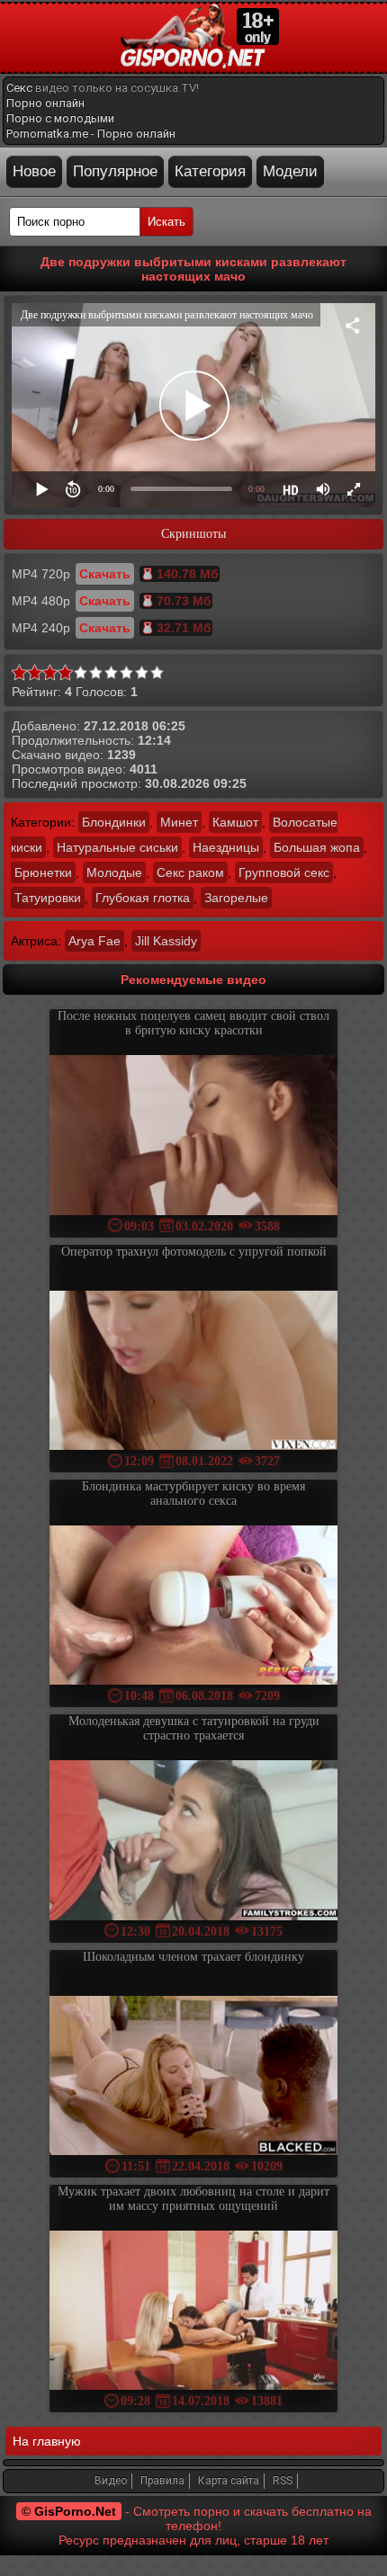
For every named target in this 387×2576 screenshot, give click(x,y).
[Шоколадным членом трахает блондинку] (193, 2077)
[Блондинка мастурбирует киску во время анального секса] (193, 1607)
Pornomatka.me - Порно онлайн (91, 134)
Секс (19, 88)
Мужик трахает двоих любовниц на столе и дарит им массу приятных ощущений (193, 2199)
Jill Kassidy (166, 941)
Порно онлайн (45, 103)
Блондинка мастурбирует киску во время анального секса (193, 1494)
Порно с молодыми (60, 118)
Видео (111, 2481)
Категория (210, 171)
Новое (34, 171)
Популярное (115, 171)
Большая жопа (317, 847)
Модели (290, 171)
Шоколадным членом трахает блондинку (193, 1957)
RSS (283, 2481)
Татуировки (48, 898)
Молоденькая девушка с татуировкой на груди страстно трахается (194, 1728)
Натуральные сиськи (117, 847)
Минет (179, 822)
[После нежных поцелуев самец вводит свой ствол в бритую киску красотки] (193, 1136)
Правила (162, 2481)
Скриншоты (193, 534)
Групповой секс (284, 872)
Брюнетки (43, 872)
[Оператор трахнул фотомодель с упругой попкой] (193, 1372)
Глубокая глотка (143, 898)
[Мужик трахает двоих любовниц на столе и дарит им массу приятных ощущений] (193, 2312)
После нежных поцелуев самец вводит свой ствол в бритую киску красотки (193, 1023)
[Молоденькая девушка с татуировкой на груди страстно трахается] (193, 1842)
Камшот (235, 822)
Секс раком (190, 872)
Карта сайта (229, 2481)
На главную (47, 2441)
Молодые (114, 872)
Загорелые (236, 898)
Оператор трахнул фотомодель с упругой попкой (194, 1252)
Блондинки (114, 822)
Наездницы (226, 847)
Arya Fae (94, 941)
